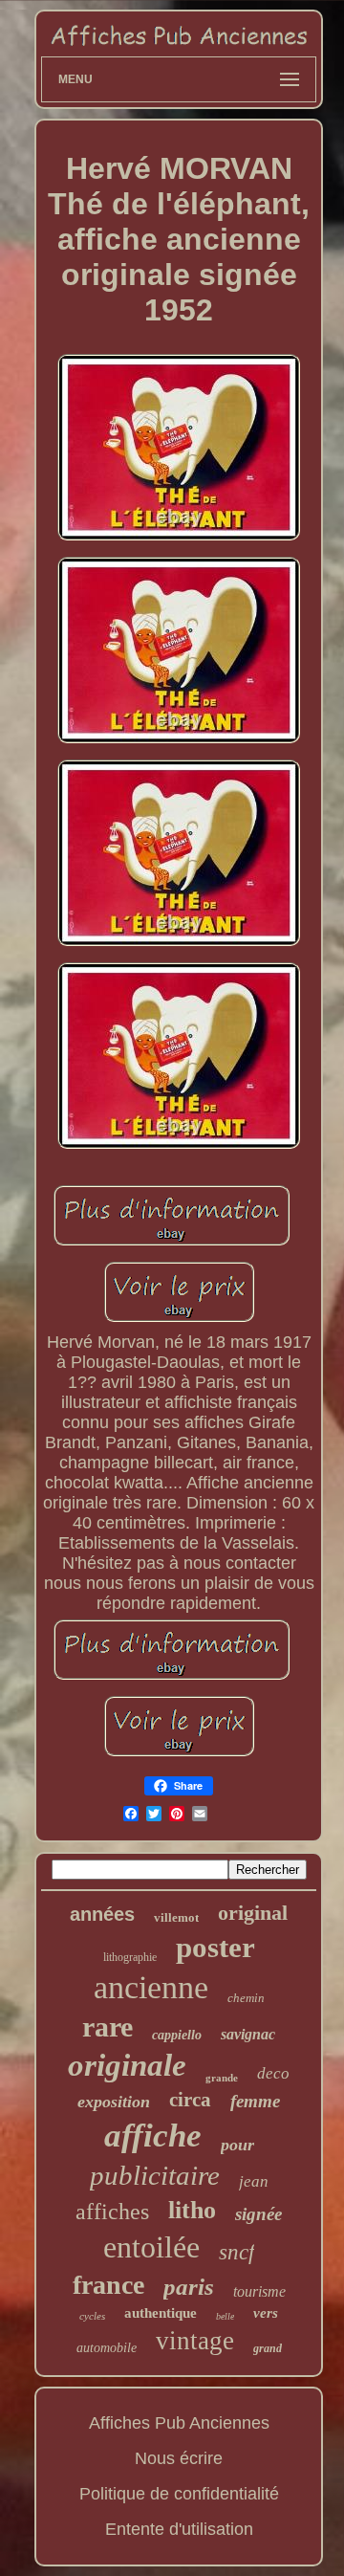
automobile (107, 2348)
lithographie (130, 1957)
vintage (195, 2341)
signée (258, 2214)
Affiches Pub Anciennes (179, 2423)
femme (255, 2101)
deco (273, 2073)
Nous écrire (179, 2458)
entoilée (151, 2247)
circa (190, 2100)
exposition (114, 2102)
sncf (236, 2252)
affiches (112, 2212)
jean (254, 2181)
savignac (248, 2034)
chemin (246, 1998)
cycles (92, 2316)
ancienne (151, 1987)
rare (107, 2026)
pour (237, 2145)
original (253, 1913)
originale (127, 2065)
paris (189, 2287)
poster (215, 1947)
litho (192, 2210)
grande (222, 2078)
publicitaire (155, 2175)
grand (268, 2348)
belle (225, 2316)
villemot (176, 1917)
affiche (153, 2136)
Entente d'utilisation (179, 2529)
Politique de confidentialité (179, 2494)
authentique (161, 2313)
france (108, 2285)
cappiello (177, 2035)
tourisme (259, 2291)
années (102, 1914)
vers (266, 2313)
